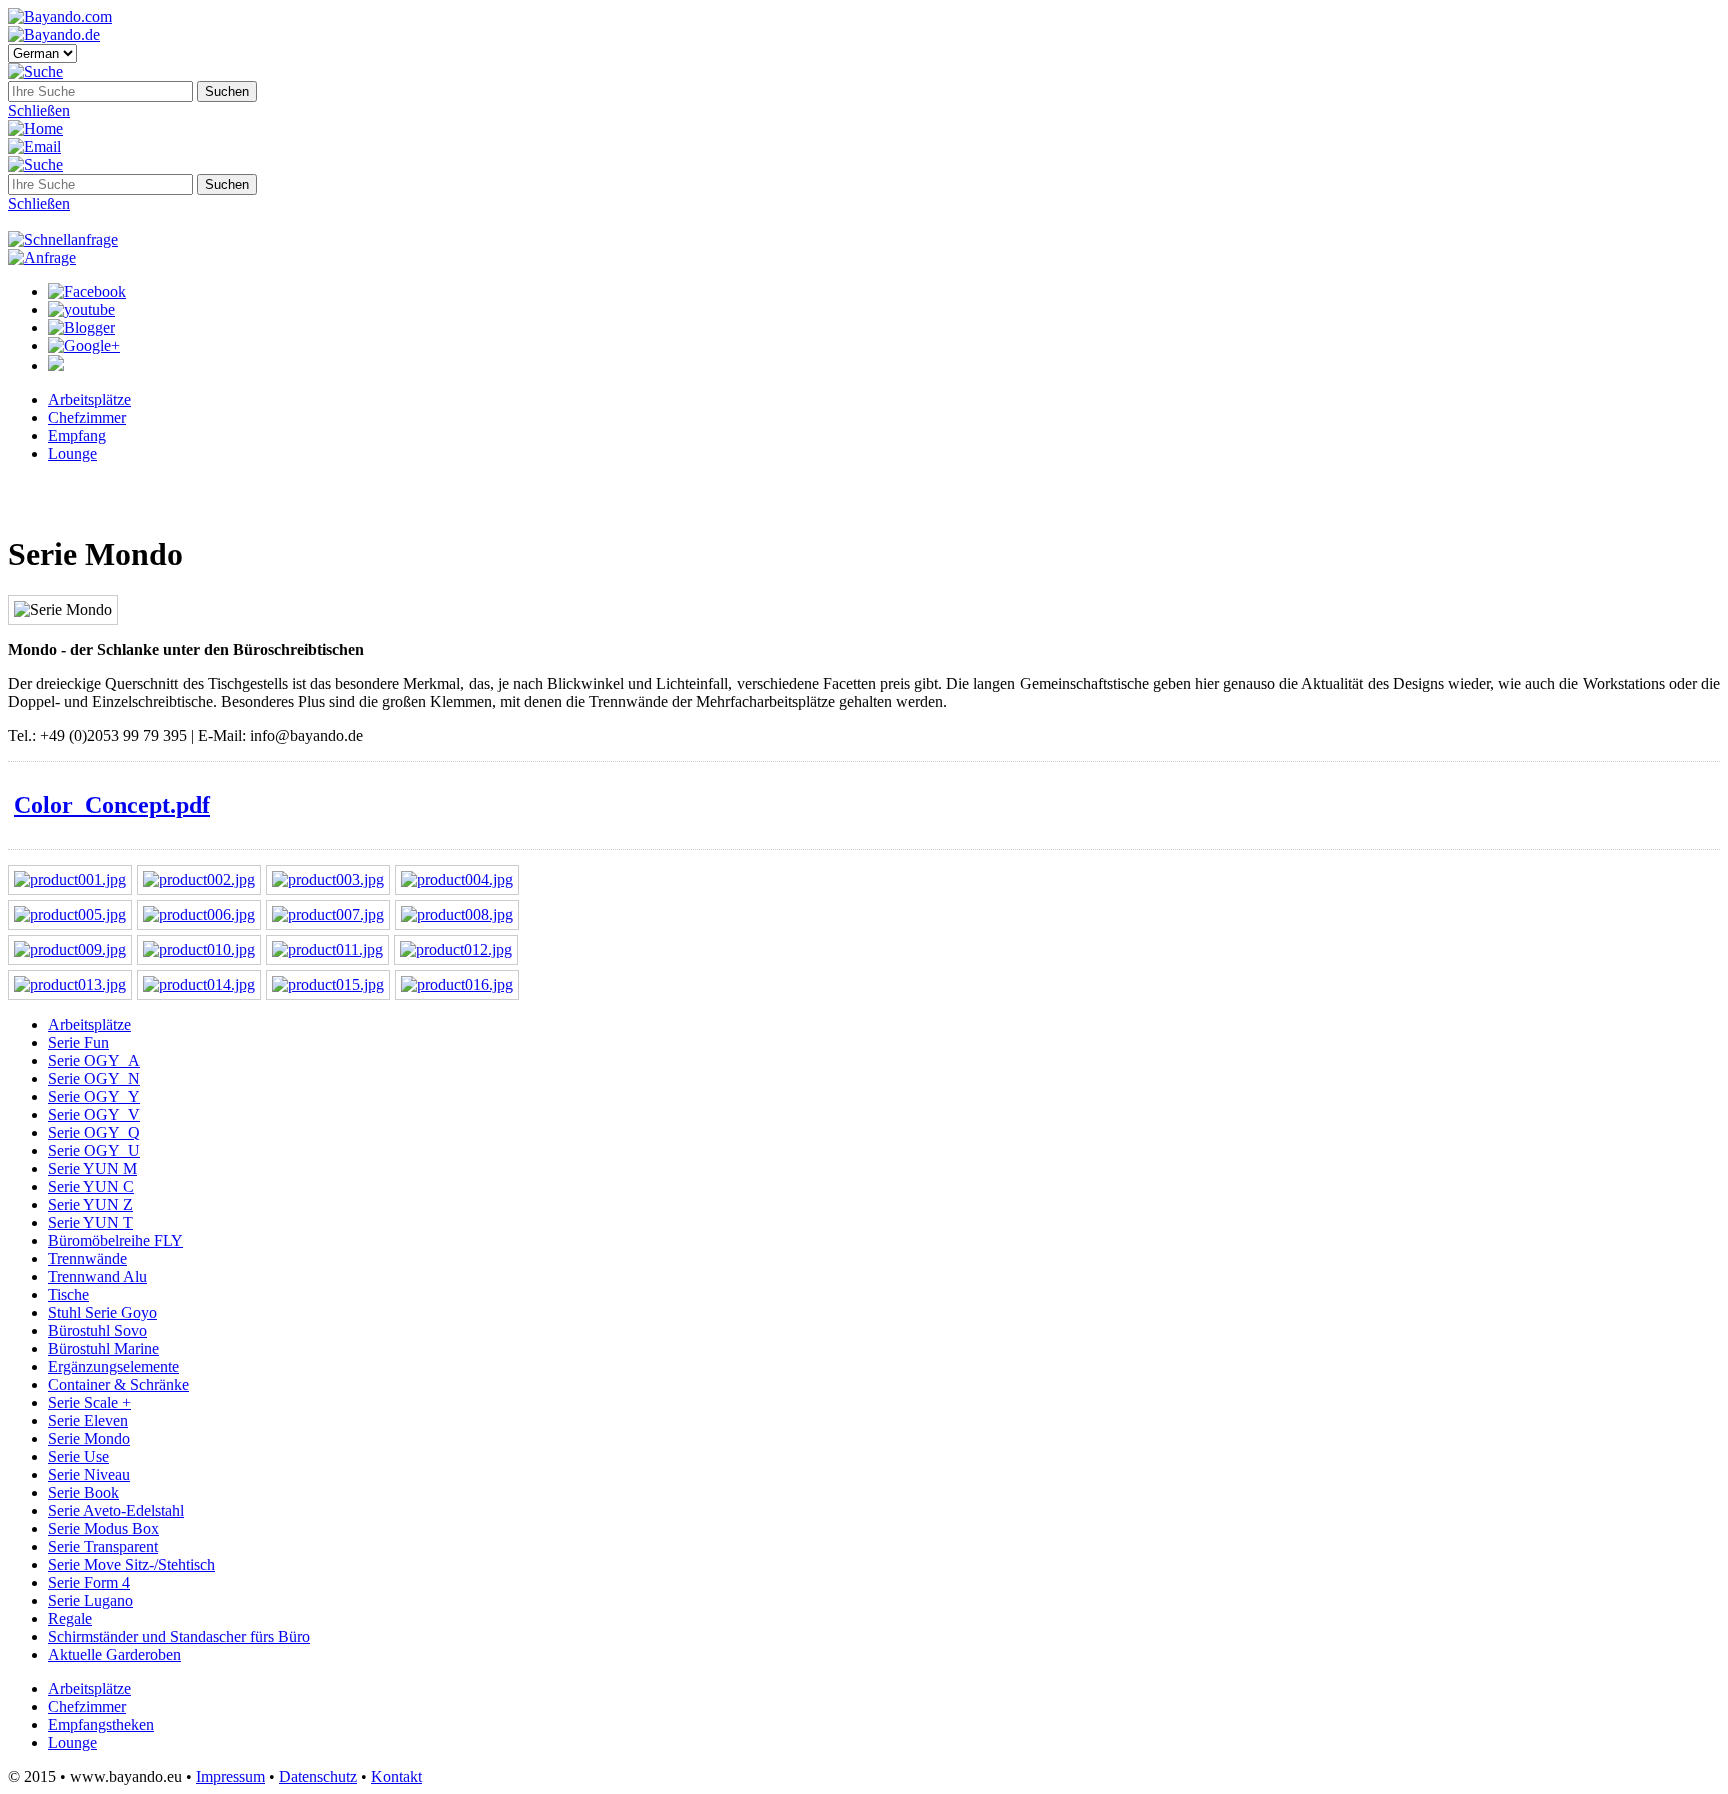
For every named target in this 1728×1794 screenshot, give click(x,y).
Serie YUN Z (90, 1204)
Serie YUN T (90, 1222)
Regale (70, 1618)
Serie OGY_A (94, 1060)
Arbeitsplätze (89, 399)
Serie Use (78, 1456)
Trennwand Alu (97, 1276)
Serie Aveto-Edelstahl (116, 1510)
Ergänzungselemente (113, 1366)
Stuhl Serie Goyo (102, 1312)
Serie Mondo (89, 1438)
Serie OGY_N (94, 1078)
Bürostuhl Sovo (97, 1330)
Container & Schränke (118, 1384)
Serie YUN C (91, 1186)
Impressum (230, 1776)
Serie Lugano (90, 1600)
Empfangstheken (101, 1724)
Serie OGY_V (94, 1114)
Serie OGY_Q (94, 1132)
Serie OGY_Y (94, 1096)
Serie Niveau (89, 1474)
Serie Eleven (88, 1420)
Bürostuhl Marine (103, 1348)
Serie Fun (78, 1042)
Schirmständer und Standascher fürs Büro (179, 1636)
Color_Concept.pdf (112, 805)
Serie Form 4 (89, 1582)
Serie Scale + (89, 1402)
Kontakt (396, 1776)
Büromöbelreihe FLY (115, 1240)
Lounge (72, 453)
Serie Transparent (103, 1546)
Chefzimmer (87, 417)
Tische (68, 1294)
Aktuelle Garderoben (114, 1654)
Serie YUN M (92, 1168)
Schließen (39, 110)
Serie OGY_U (94, 1150)
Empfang (77, 435)
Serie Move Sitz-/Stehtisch (131, 1564)
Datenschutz (318, 1776)
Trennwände (87, 1258)
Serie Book (83, 1492)
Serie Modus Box (103, 1528)
